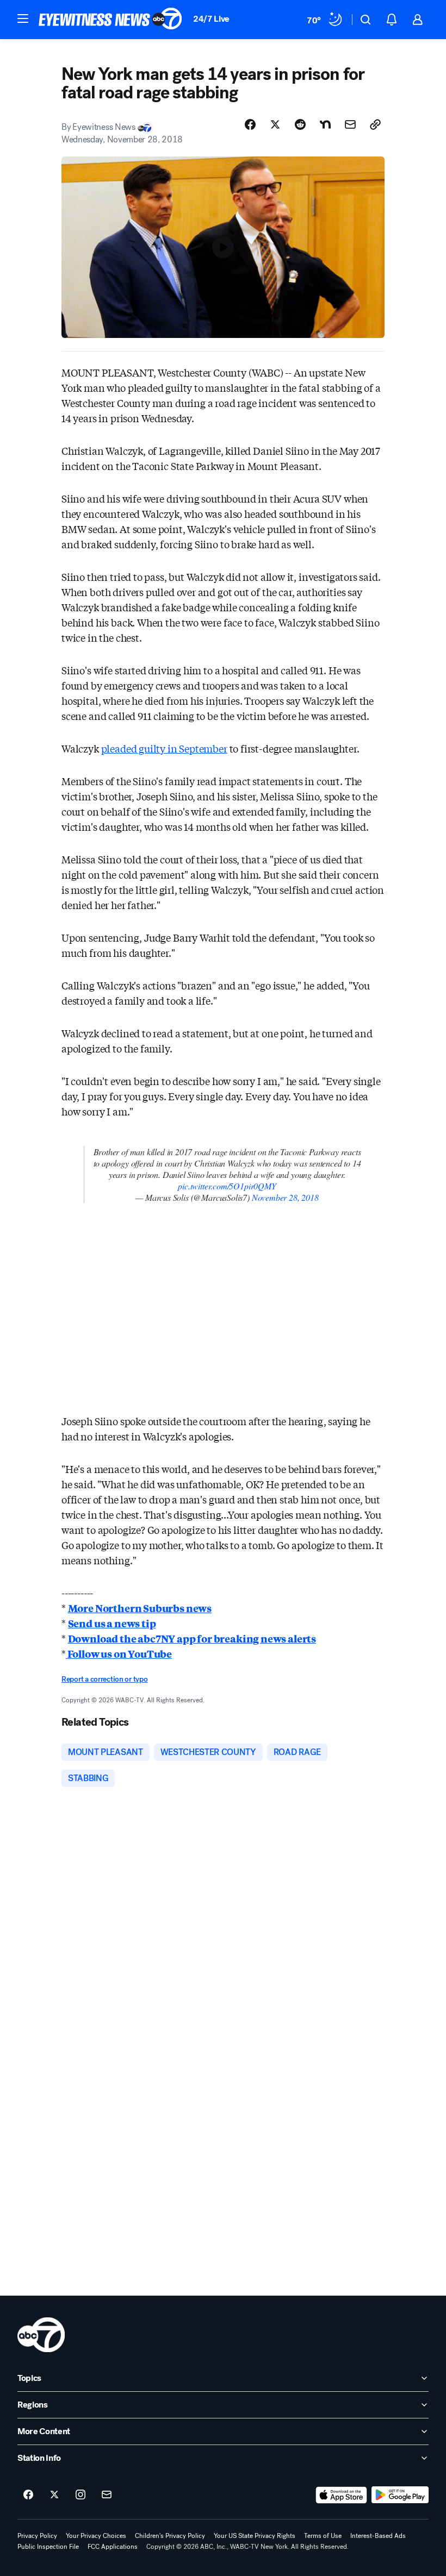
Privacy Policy (37, 2536)
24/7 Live (211, 19)
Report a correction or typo (104, 1679)
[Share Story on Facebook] (250, 124)
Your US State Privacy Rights (255, 2536)
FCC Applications (113, 2547)
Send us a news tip (112, 1623)
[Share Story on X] (275, 124)
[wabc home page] (41, 2335)
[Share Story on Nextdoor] (325, 124)
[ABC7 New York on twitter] (54, 2495)
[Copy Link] (375, 124)
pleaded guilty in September (164, 748)
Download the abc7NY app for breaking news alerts (192, 1638)
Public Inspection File (48, 2547)
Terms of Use (323, 2536)
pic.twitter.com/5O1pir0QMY (227, 1186)
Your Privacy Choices (96, 2536)
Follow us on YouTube (119, 1653)
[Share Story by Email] (350, 124)
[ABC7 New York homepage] (110, 20)
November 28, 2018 (285, 1197)
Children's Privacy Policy (170, 2536)
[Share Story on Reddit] (300, 124)
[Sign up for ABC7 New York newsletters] (107, 2495)
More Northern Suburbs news (140, 1608)
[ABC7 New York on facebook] (28, 2495)
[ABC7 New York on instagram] (80, 2495)
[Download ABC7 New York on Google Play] (400, 2495)
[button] (23, 18)
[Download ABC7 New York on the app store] (342, 2495)
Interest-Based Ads (378, 2536)
